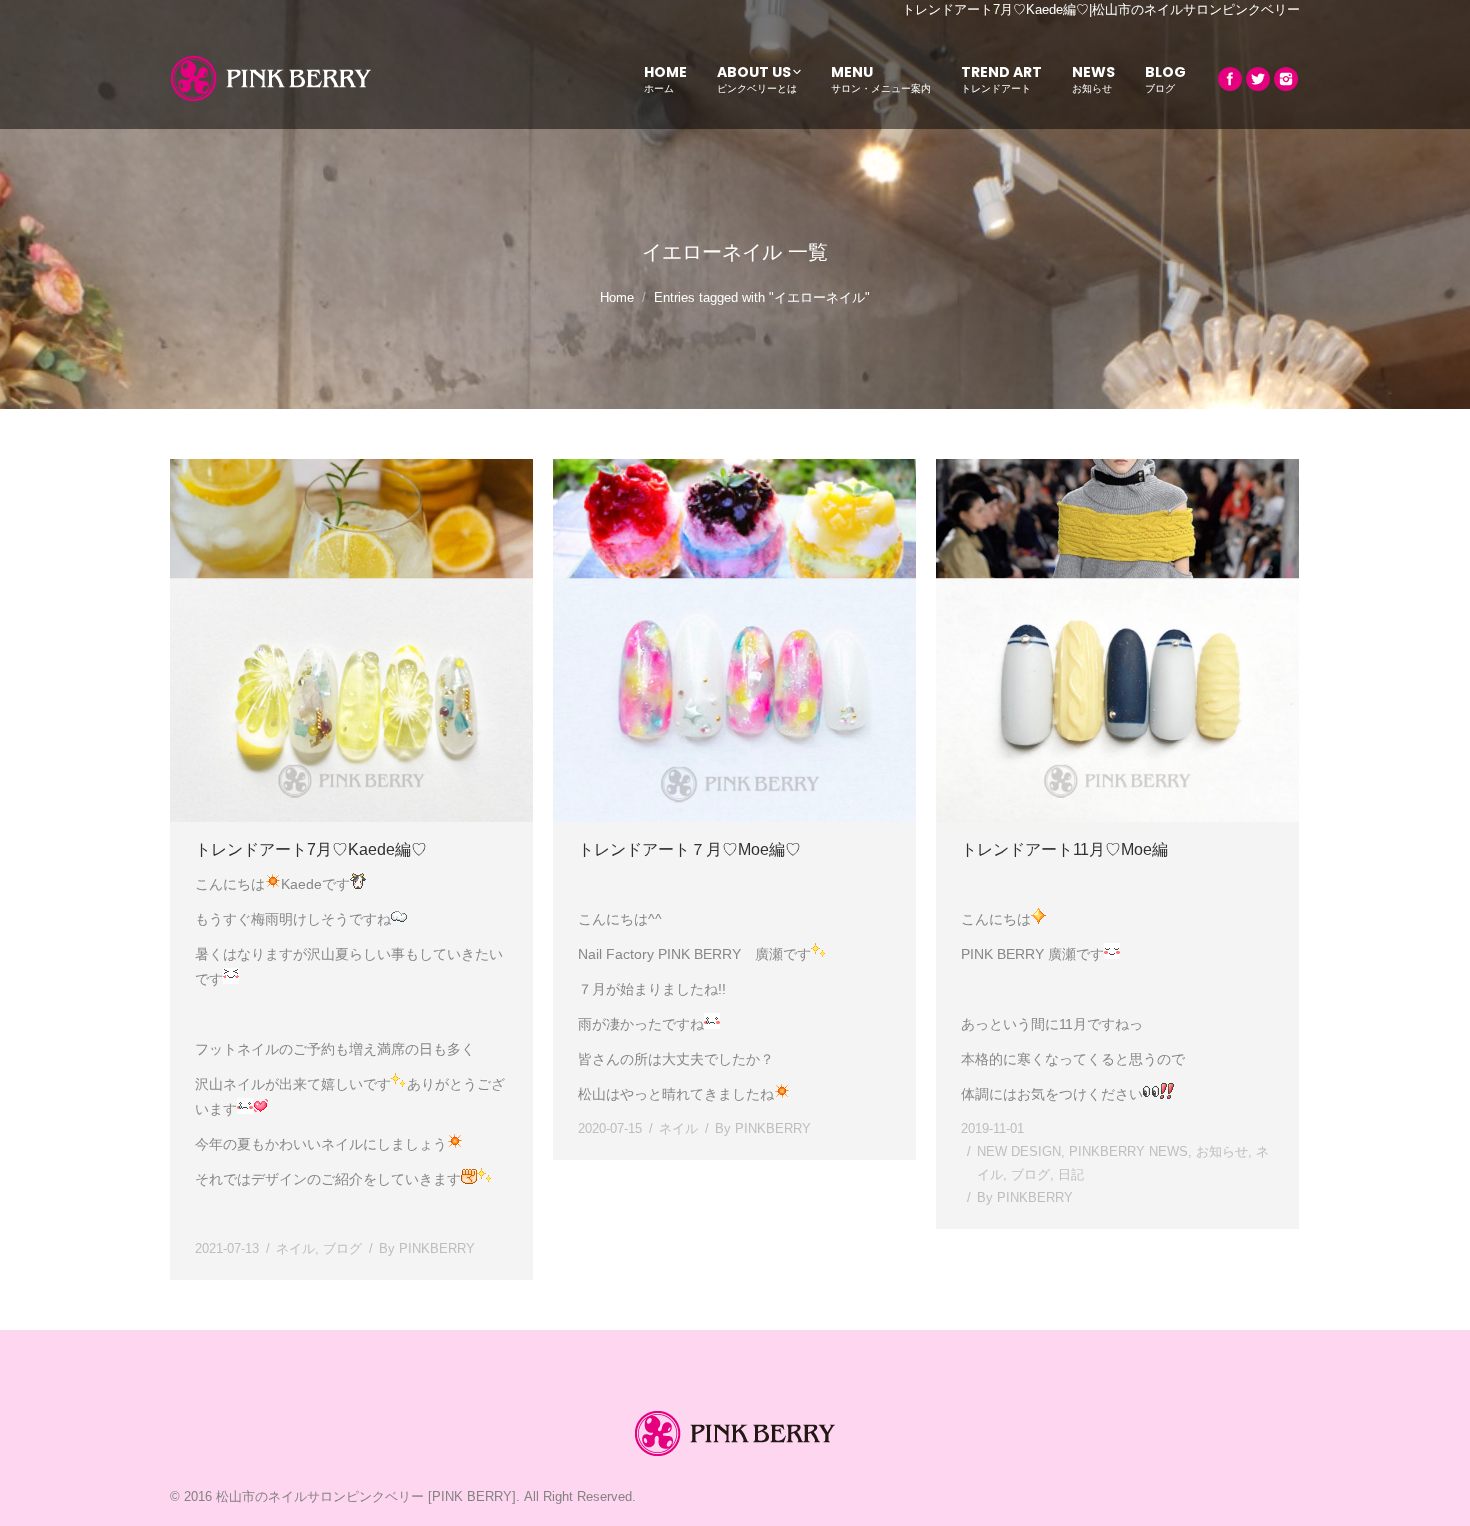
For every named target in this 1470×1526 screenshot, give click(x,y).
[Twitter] (1258, 79)
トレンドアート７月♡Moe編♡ (689, 849)
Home (617, 297)
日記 (1071, 1174)
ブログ (342, 1248)
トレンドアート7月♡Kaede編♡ (311, 849)
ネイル (295, 1248)
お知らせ (1222, 1151)
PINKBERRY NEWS (1128, 1151)
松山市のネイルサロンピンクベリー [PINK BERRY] (366, 1496)
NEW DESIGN (1019, 1151)
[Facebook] (1230, 79)
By (427, 1248)
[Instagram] (1286, 79)
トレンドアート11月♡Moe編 (1064, 849)
